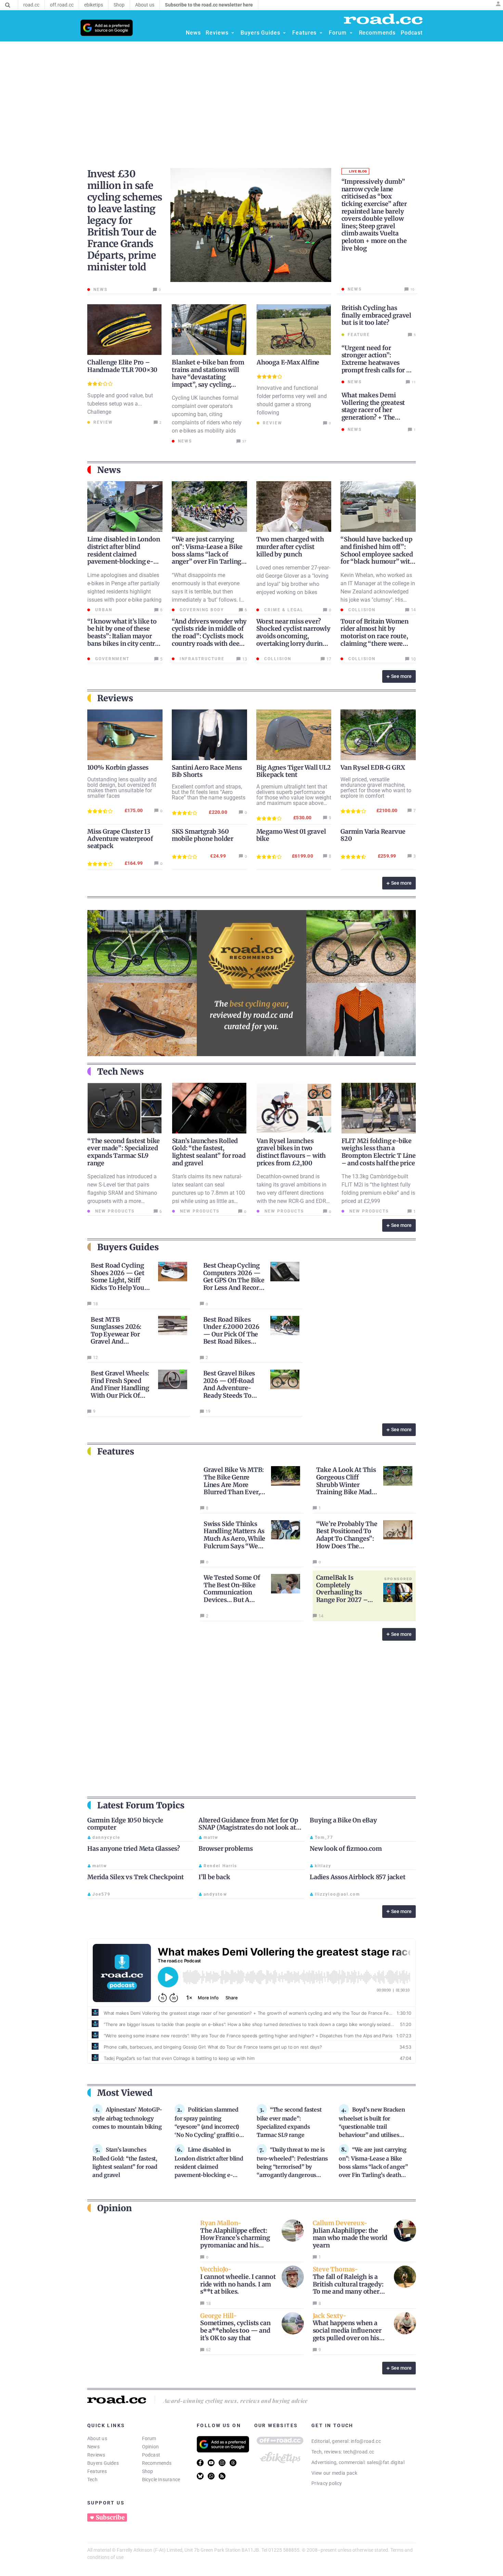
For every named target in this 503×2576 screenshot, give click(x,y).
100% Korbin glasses (118, 767)
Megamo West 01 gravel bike (291, 835)
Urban (103, 610)
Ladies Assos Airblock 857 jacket (358, 1877)
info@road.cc (366, 2441)
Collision (361, 610)
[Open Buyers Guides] (284, 33)
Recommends (157, 2463)
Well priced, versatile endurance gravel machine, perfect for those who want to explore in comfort (376, 788)
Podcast (151, 2455)
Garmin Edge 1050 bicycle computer (125, 1824)
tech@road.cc (359, 2452)
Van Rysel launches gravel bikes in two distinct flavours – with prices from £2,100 (291, 1152)
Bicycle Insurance (161, 2479)
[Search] (8, 5)
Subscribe (110, 2517)
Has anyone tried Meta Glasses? (134, 1849)
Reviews (96, 2455)
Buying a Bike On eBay (343, 1820)
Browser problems (226, 1849)
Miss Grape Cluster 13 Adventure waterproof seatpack (120, 839)
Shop (148, 2471)
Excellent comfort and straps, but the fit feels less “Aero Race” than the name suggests (209, 792)
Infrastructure (201, 659)
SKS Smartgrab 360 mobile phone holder (203, 835)
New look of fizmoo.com (346, 1849)
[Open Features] (321, 33)
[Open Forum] (351, 33)
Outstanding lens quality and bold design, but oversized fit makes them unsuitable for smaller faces (122, 788)
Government (111, 659)
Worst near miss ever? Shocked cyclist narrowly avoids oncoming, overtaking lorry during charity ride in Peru (293, 636)
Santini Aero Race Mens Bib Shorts (207, 771)
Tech (92, 2479)
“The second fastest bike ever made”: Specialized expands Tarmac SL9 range (124, 1152)
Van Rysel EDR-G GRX (373, 767)
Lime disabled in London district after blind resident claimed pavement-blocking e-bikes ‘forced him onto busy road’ (124, 558)
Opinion (151, 2447)
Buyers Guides (103, 2463)
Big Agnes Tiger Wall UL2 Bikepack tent (294, 771)
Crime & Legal (283, 610)
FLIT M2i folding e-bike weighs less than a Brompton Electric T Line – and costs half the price (379, 1152)
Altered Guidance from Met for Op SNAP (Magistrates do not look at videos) (248, 1828)
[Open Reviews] (233, 33)
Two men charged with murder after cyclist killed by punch (290, 547)
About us (97, 2438)
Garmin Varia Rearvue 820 (373, 835)
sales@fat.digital (386, 2462)
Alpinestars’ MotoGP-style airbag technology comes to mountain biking (127, 2118)
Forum (149, 2438)
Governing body (201, 610)
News (93, 2447)
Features (97, 2471)
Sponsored (398, 1579)
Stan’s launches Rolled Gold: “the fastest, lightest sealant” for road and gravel (209, 1152)
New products (114, 1211)
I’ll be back (214, 1877)
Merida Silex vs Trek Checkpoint (136, 1877)
